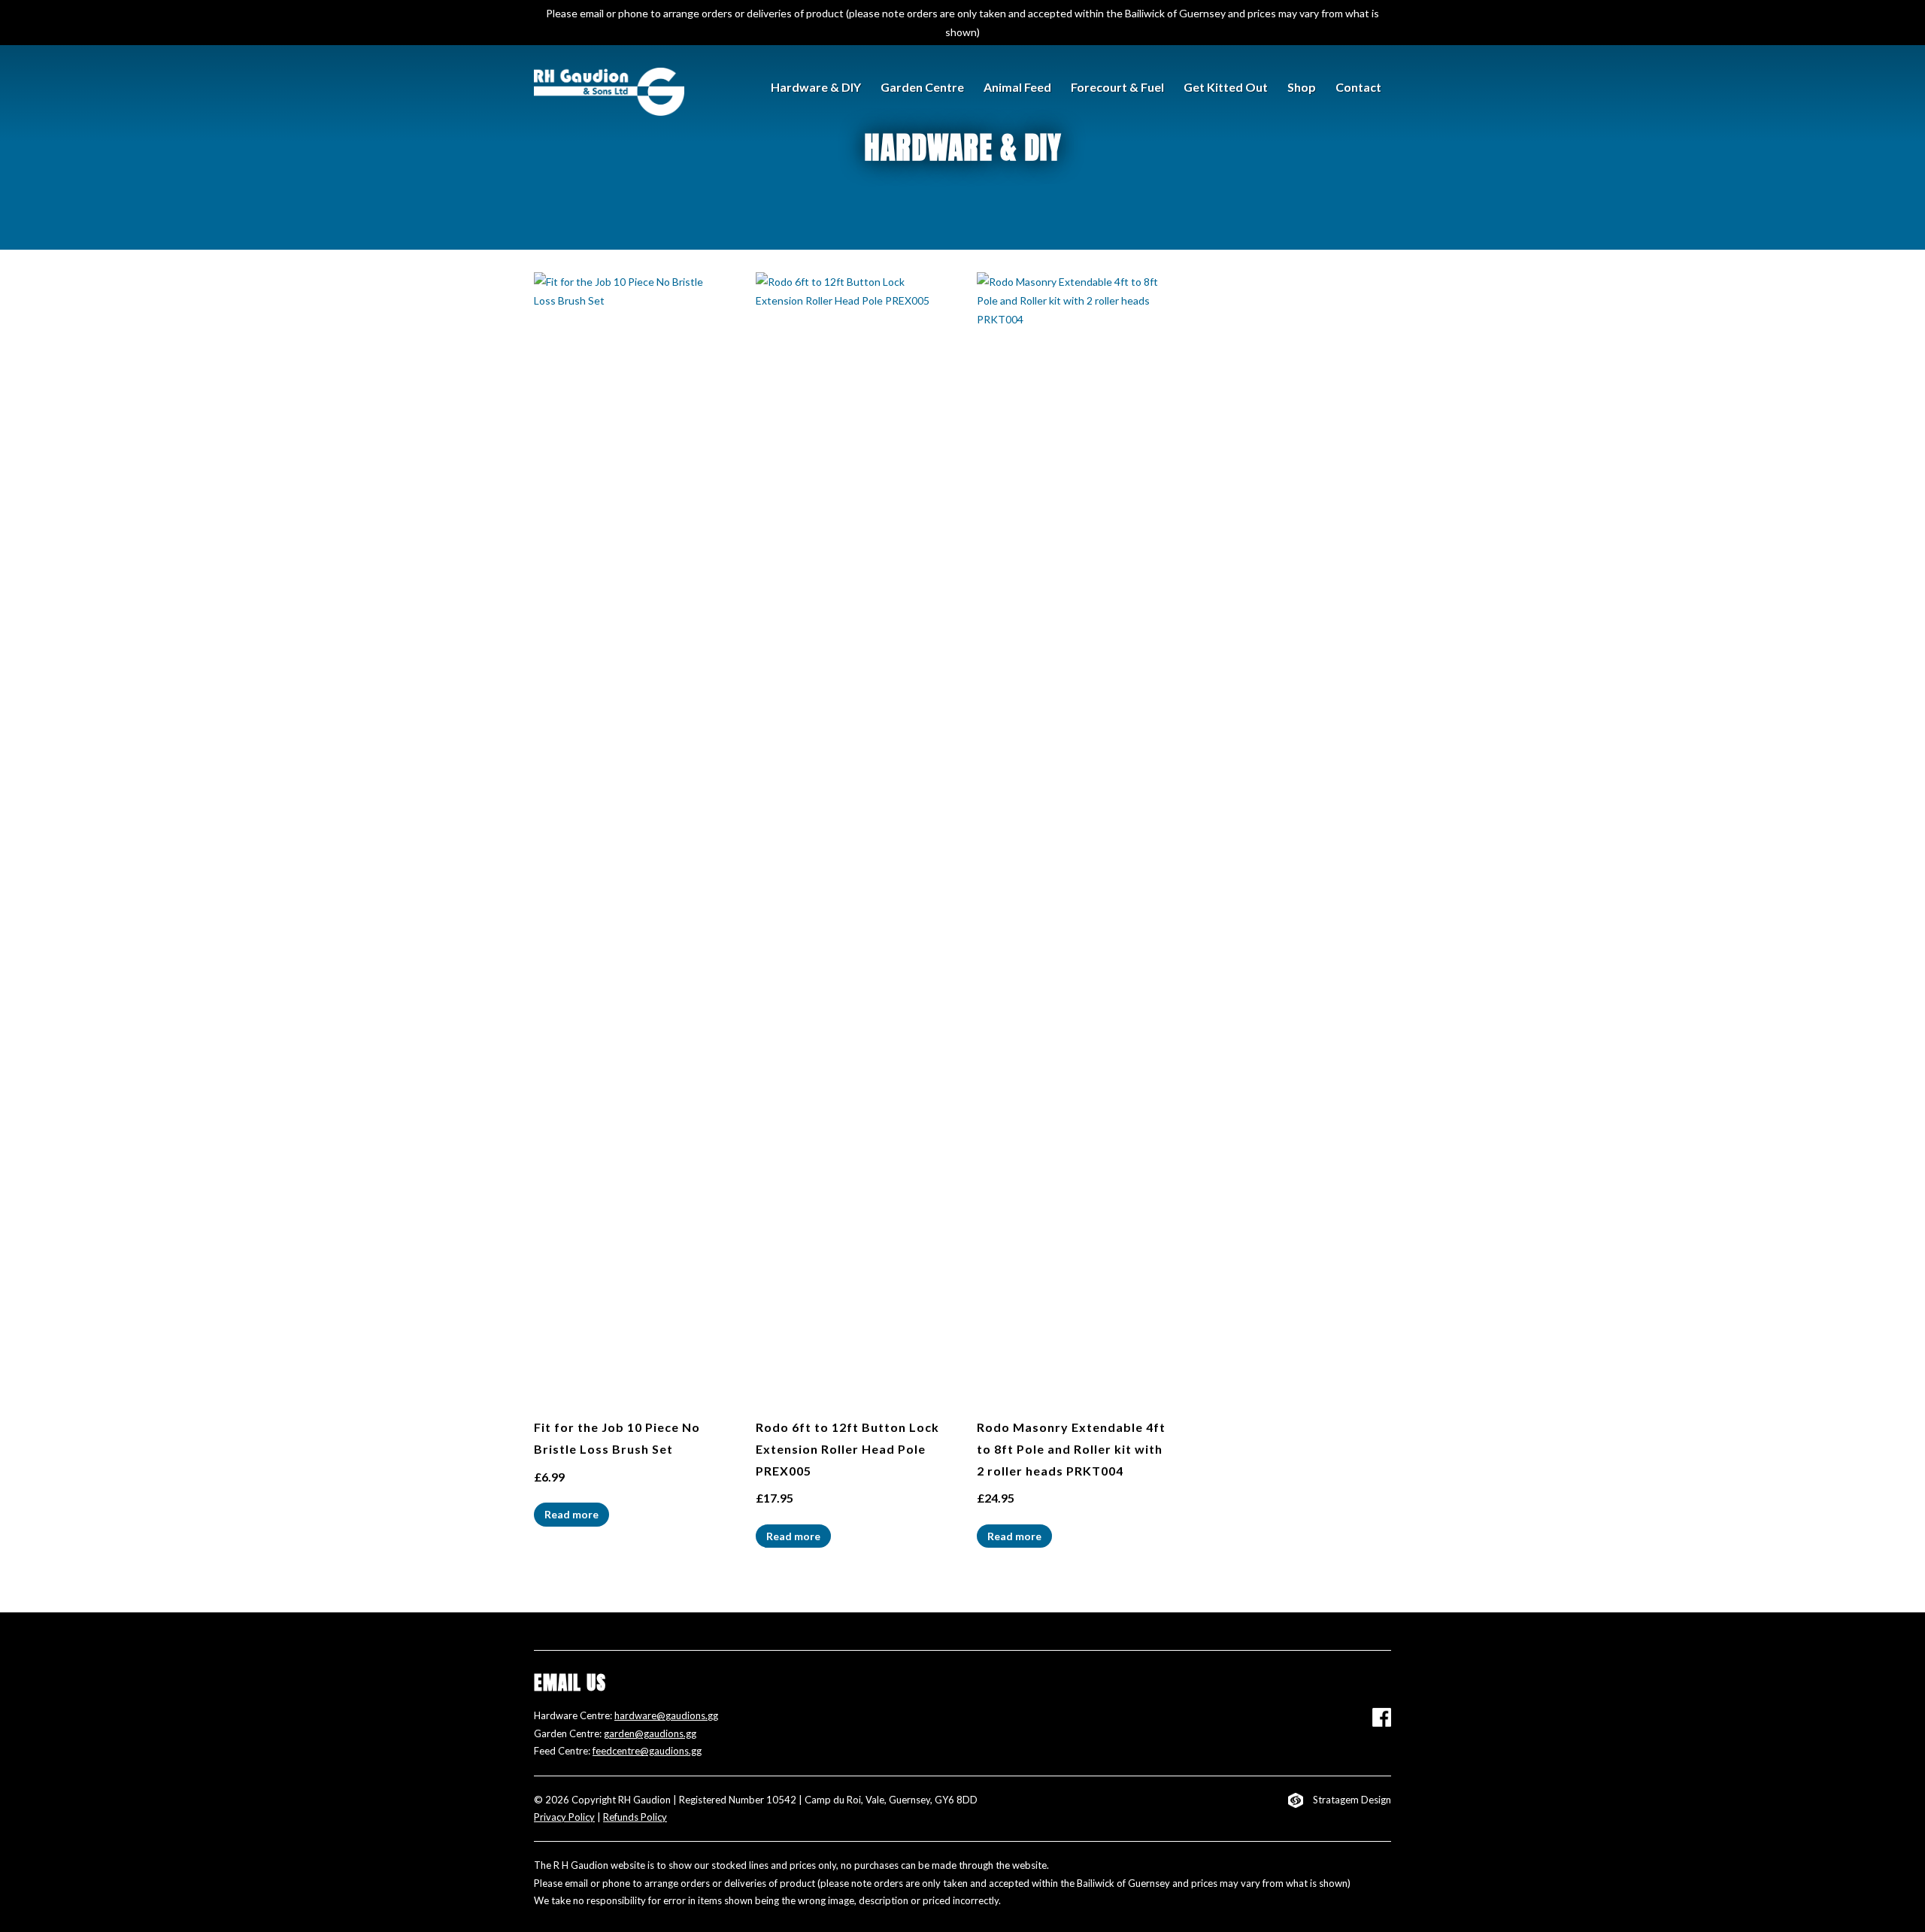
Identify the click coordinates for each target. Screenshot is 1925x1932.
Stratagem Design (1352, 1800)
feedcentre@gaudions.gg (647, 1751)
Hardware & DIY (816, 87)
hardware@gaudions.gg (666, 1715)
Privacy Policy (564, 1817)
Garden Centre (922, 87)
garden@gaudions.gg (650, 1733)
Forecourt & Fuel (1117, 87)
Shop (1302, 87)
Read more (571, 1514)
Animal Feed (1017, 87)
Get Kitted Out (1226, 87)
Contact (1358, 87)
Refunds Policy (635, 1817)
